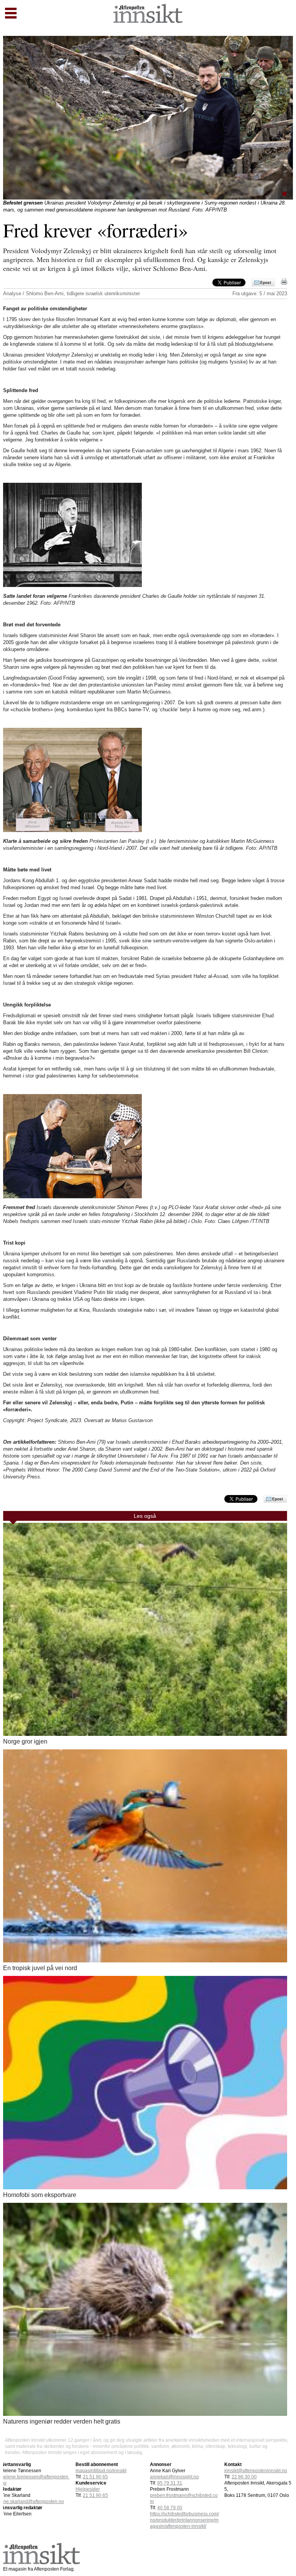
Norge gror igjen (25, 1741)
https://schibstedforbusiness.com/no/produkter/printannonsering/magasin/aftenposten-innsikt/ (184, 2520)
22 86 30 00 (244, 2477)
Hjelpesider (88, 2489)
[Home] (148, 21)
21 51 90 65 (95, 2477)
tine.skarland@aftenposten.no (33, 2502)
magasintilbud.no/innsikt (101, 2471)
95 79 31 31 (170, 2483)
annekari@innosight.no (174, 2477)
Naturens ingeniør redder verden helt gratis (62, 2421)
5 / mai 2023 (273, 293)
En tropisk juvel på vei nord (40, 1968)
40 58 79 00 (170, 2508)
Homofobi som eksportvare (40, 2195)
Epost (266, 282)
